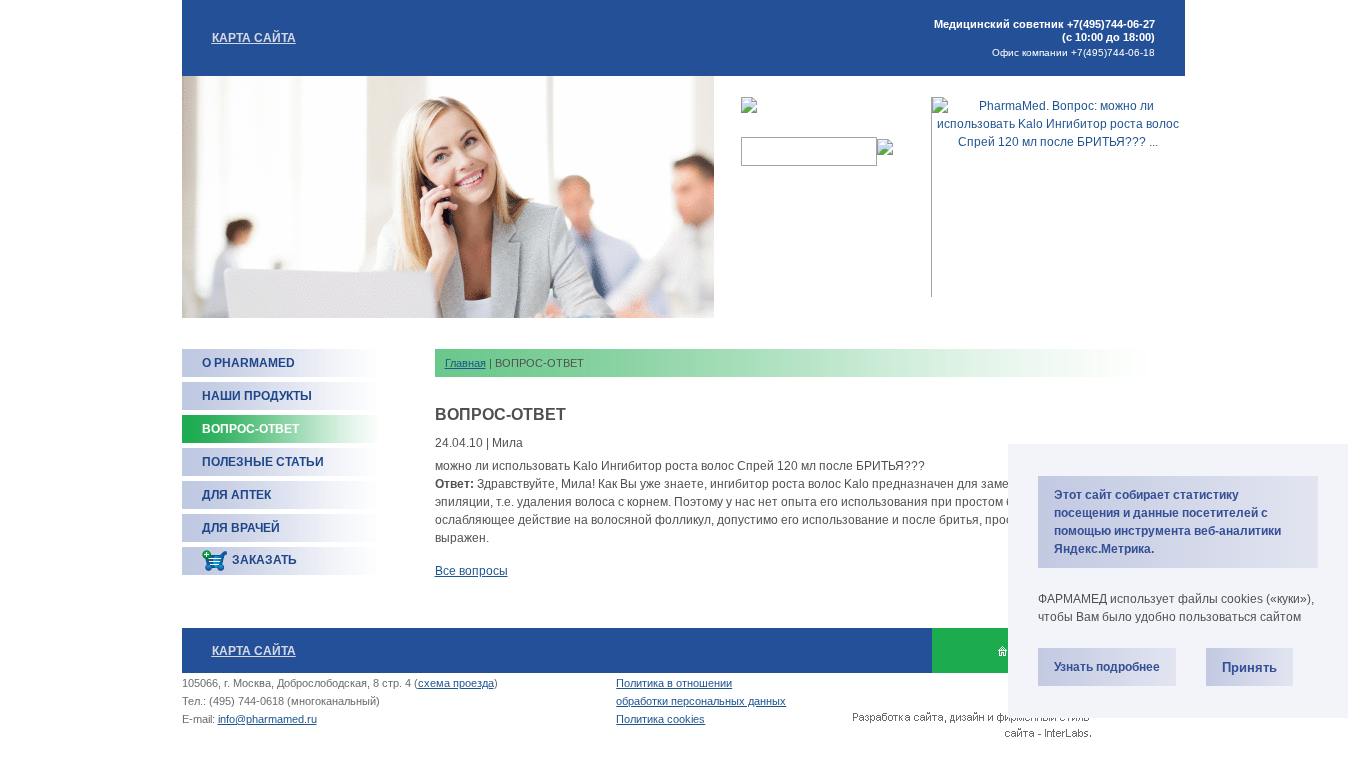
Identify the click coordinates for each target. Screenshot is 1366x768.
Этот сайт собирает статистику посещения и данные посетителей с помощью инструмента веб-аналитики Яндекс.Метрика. (1167, 522)
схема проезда (456, 683)
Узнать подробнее (1107, 667)
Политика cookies (660, 719)
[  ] (1002, 650)
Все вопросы (471, 571)
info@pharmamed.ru (267, 719)
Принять (1249, 667)
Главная (465, 363)
